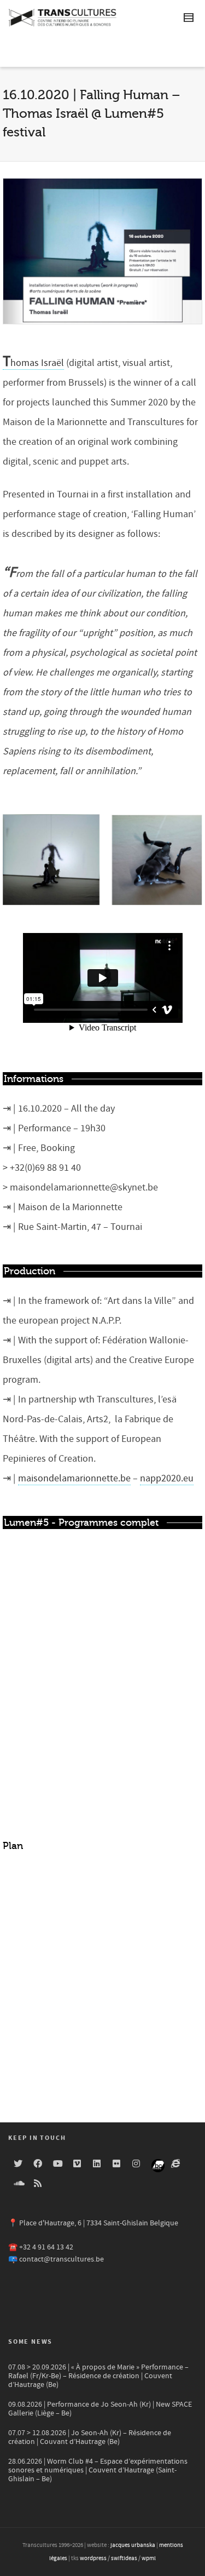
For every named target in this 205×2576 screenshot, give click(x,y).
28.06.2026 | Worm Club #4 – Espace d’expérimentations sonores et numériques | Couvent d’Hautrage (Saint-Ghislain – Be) (98, 2470)
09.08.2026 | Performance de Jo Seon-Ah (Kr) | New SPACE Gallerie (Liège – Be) (100, 2409)
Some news (30, 2342)
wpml (149, 2558)
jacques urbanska (133, 2545)
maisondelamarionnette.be (74, 1478)
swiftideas (124, 2558)
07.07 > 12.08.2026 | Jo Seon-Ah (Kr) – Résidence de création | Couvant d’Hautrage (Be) (90, 2437)
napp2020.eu (167, 1478)
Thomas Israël (33, 363)
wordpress (93, 2558)
